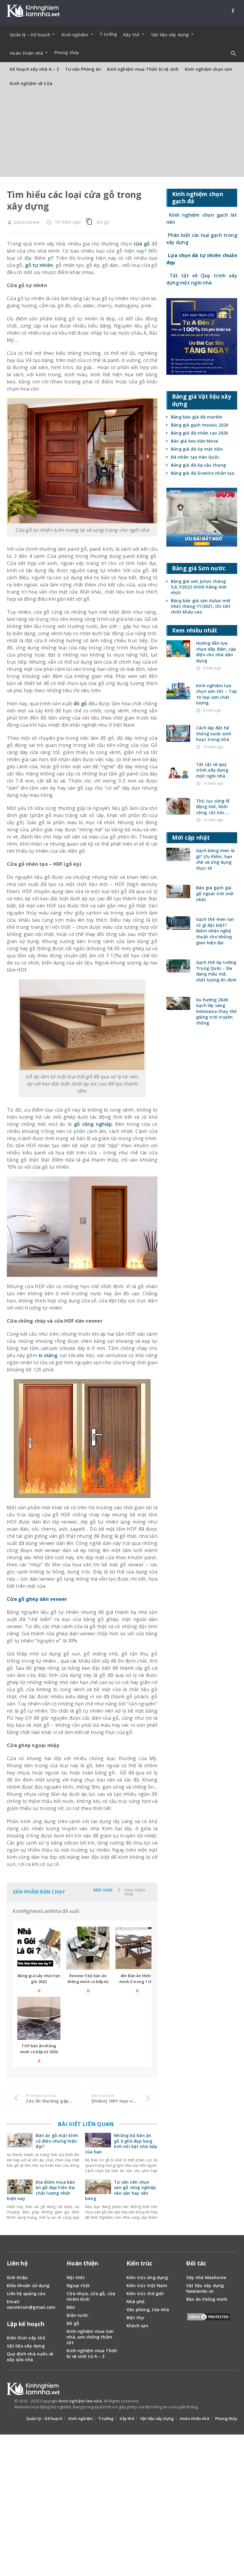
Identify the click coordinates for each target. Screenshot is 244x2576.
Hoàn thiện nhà (194, 2418)
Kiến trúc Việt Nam (147, 2285)
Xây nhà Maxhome (206, 2277)
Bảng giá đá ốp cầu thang (198, 465)
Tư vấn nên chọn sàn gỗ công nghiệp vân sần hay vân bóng (121, 2190)
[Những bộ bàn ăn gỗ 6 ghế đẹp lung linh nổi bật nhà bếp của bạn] (98, 2144)
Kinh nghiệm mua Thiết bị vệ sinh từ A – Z (92, 2353)
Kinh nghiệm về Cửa (31, 83)
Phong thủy (67, 52)
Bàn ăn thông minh (207, 2299)
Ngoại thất (78, 2285)
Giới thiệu (17, 2277)
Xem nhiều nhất (135, 1892)
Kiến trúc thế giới (145, 2293)
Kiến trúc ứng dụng (147, 2277)
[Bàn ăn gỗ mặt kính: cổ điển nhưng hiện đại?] (20, 2144)
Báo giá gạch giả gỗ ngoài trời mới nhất (215, 893)
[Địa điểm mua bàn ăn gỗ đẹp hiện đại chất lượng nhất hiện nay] (20, 2191)
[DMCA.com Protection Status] (209, 2318)
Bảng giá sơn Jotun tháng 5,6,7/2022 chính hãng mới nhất (199, 587)
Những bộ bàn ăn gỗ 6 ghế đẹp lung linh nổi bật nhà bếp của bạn (121, 2144)
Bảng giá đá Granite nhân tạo (203, 473)
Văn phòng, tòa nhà (148, 2310)
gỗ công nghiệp (93, 1124)
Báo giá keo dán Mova (194, 441)
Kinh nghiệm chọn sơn (208, 69)
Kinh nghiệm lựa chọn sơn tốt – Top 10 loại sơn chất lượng (217, 694)
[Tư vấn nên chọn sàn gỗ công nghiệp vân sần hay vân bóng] (98, 2191)
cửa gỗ (142, 244)
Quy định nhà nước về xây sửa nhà (30, 2357)
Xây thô (127, 2418)
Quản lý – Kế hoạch (44, 2418)
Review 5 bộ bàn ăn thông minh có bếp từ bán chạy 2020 (88, 1982)
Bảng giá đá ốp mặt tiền (197, 449)
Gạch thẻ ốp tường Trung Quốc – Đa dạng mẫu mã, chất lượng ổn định (216, 971)
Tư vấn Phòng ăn (83, 69)
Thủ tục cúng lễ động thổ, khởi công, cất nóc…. (213, 807)
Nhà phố (136, 2302)
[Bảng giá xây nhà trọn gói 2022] (39, 1948)
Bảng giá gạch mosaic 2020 (200, 425)
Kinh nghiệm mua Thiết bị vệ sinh (143, 69)
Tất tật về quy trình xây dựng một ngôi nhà (212, 770)
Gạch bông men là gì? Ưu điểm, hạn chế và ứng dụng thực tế (215, 859)
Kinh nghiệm (80, 2418)
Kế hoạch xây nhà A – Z (35, 69)
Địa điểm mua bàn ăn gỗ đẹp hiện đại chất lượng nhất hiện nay (41, 2190)
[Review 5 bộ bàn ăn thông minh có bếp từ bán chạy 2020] (88, 1948)
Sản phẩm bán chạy (39, 1892)
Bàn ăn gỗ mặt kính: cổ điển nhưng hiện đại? (57, 2141)
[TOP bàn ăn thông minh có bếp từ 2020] (39, 2018)
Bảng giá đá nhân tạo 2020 (199, 433)
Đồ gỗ (103, 222)
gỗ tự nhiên (39, 265)
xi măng (47, 1355)
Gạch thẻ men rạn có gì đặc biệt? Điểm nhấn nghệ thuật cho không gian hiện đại (215, 931)
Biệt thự (135, 2318)
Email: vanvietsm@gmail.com (31, 2304)
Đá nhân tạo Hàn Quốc (195, 457)
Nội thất (76, 2277)
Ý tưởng (108, 34)
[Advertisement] (122, 135)
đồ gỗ (80, 704)
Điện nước (77, 2315)
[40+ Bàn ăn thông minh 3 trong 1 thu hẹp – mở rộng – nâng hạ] (137, 1948)
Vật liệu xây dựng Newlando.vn (205, 2288)
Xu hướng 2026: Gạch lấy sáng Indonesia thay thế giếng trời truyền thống (216, 1011)
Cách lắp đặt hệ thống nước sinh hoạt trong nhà (214, 734)
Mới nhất (103, 1890)
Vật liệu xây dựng (26, 2346)
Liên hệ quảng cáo (26, 2293)
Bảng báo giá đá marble (197, 417)
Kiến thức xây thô (26, 2338)
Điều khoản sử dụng (28, 2285)
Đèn (71, 2307)
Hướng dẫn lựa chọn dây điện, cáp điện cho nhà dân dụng (216, 652)
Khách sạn (137, 2326)
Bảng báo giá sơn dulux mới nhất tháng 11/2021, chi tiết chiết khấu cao (201, 606)
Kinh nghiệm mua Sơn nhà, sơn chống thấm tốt (90, 2337)
